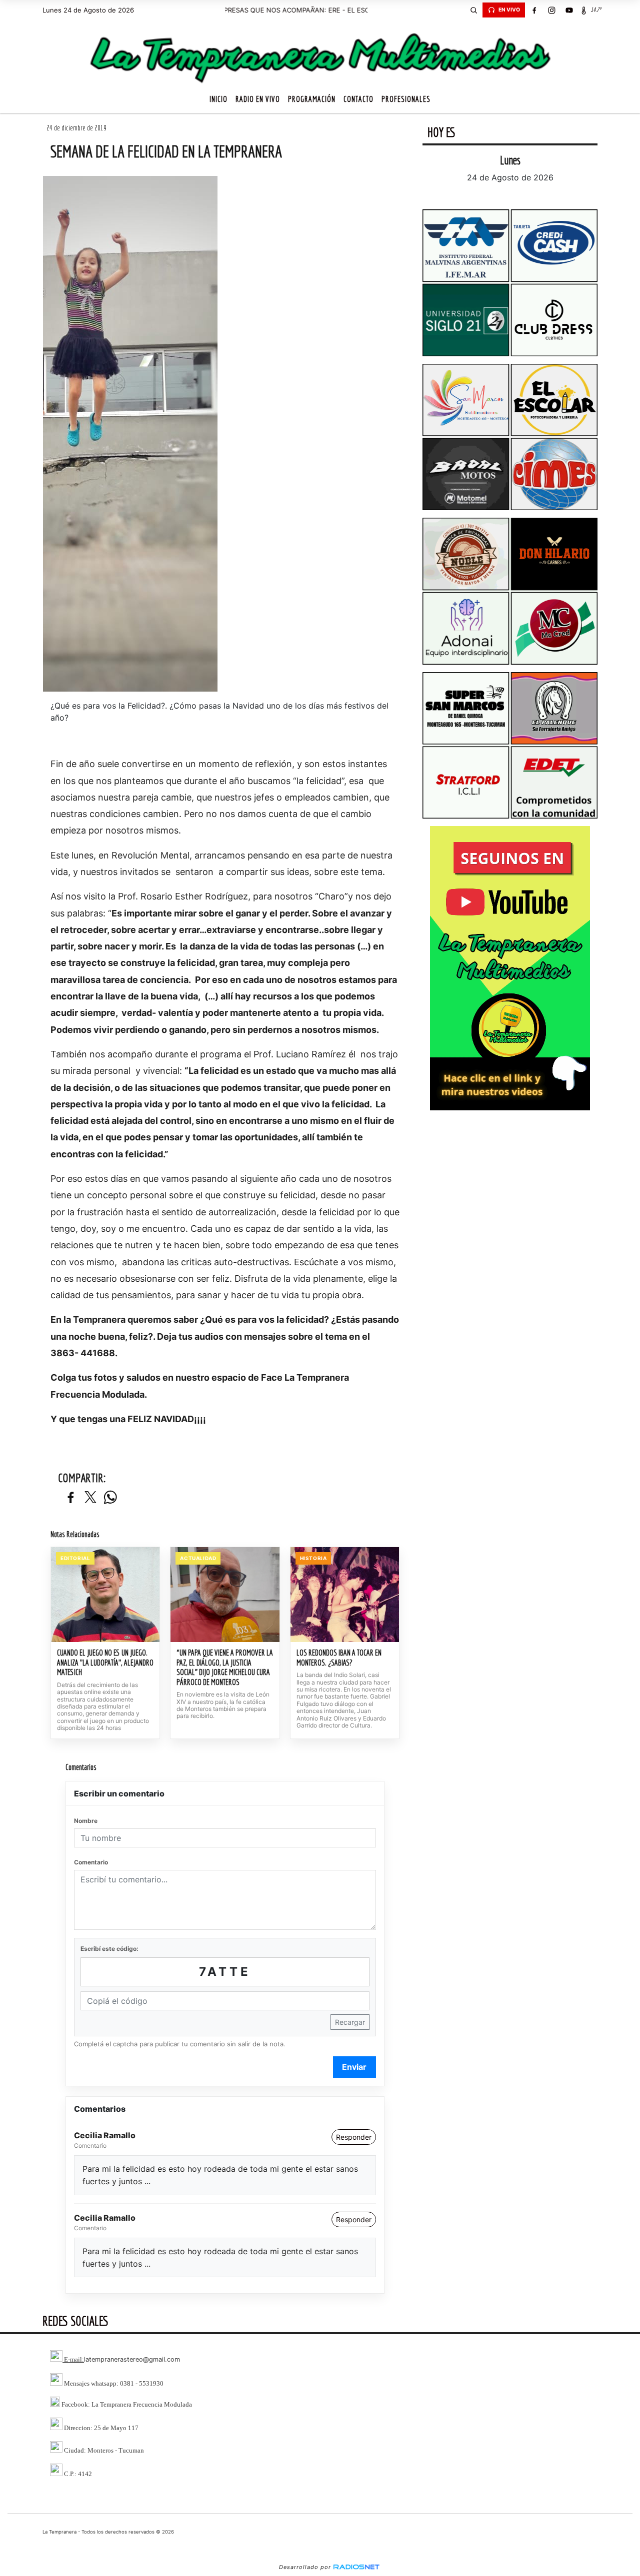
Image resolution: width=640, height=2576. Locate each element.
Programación (312, 99)
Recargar (350, 2022)
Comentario (91, 1862)
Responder (354, 2137)
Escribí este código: (109, 1949)
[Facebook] (534, 10)
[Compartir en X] (90, 1498)
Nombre (86, 1821)
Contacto (358, 99)
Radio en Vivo (258, 99)
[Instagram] (551, 10)
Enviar (354, 2067)
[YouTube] (569, 10)
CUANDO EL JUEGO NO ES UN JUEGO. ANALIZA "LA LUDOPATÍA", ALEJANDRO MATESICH (105, 1662)
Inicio (218, 99)
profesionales (406, 99)
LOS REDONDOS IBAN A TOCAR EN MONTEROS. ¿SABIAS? (339, 1658)
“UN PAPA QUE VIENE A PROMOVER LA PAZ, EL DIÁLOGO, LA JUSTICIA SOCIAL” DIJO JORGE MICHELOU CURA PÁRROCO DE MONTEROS (225, 1667)
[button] (473, 10)
